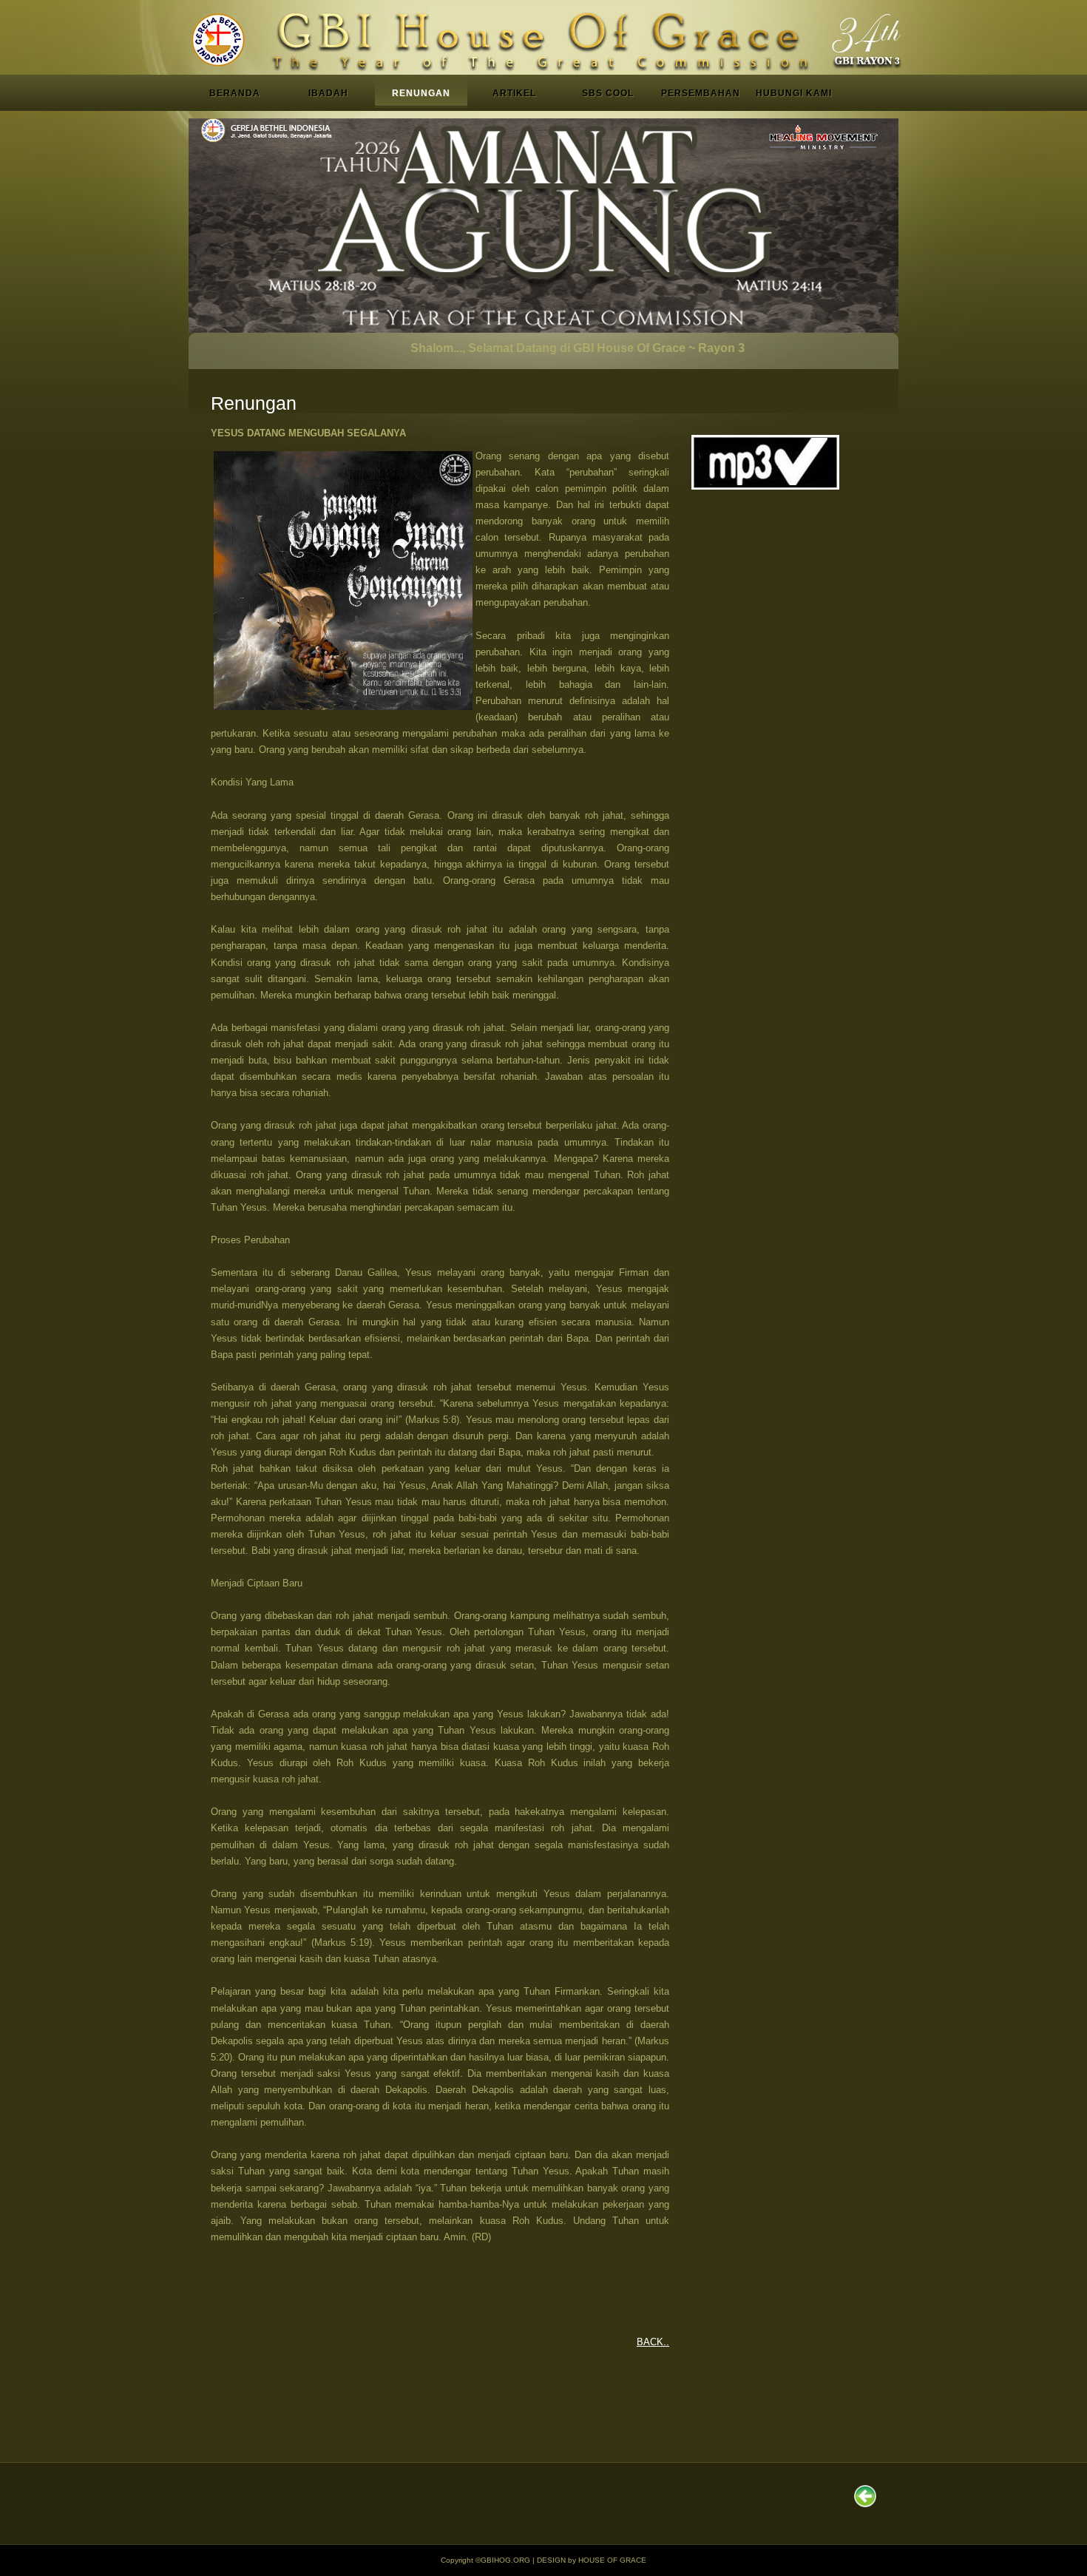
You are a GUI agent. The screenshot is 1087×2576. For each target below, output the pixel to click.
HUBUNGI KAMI (794, 93)
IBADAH (328, 93)
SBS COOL (608, 93)
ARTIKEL (514, 93)
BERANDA (235, 93)
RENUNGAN (421, 93)
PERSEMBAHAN (701, 93)
